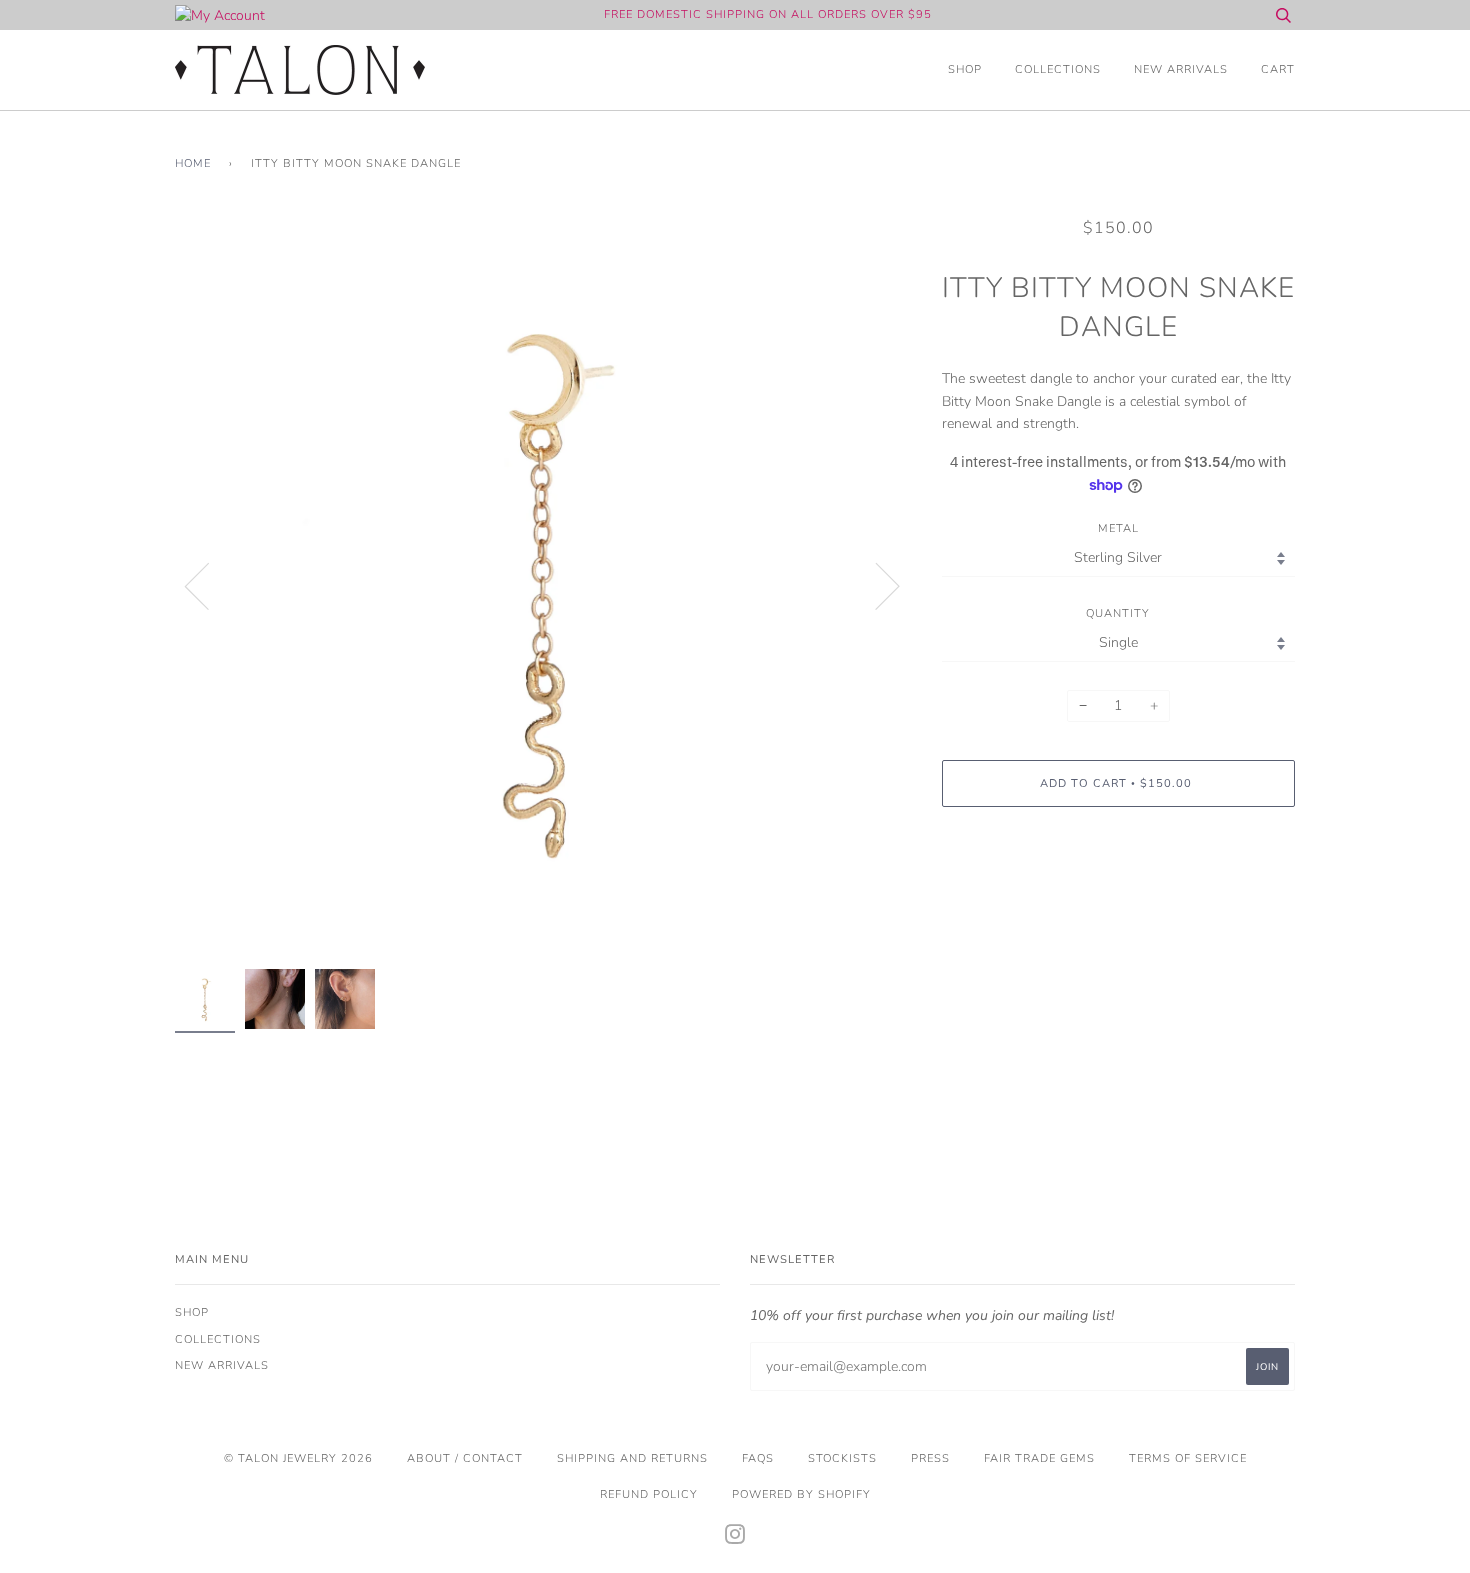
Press (930, 1458)
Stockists (842, 1458)
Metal (1118, 528)
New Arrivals (1181, 69)
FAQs (758, 1458)
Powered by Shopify (801, 1494)
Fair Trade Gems (1039, 1458)
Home (193, 163)
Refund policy (649, 1494)
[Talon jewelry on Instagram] (735, 1538)
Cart (1278, 69)
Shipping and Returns (632, 1458)
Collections (1058, 69)
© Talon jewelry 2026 (298, 1458)
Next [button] (875, 585)
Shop (965, 69)
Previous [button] (209, 585)
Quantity (1118, 613)
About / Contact (465, 1458)
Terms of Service (1188, 1458)
